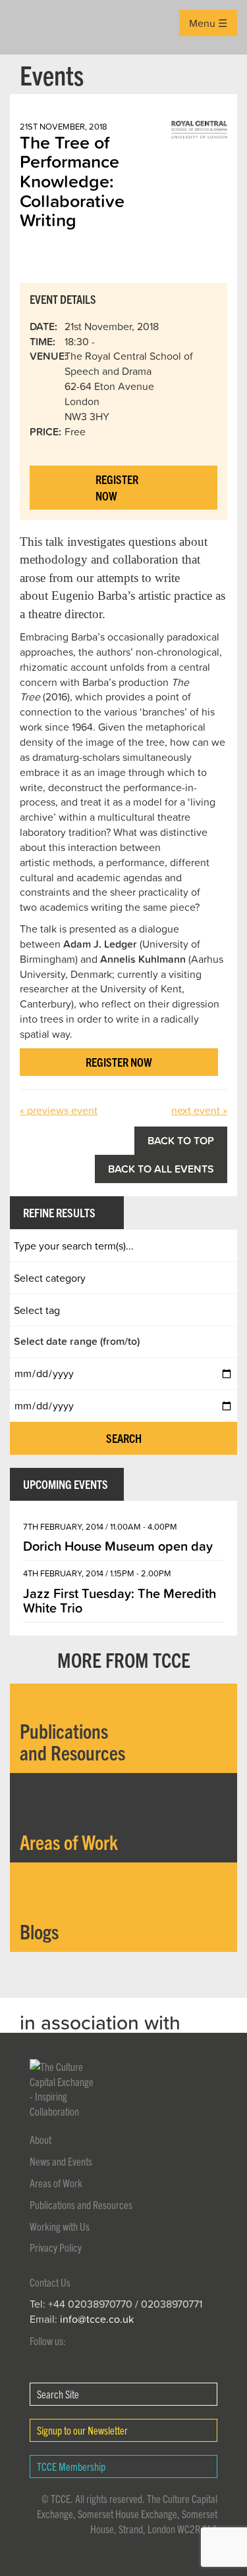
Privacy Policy (56, 2247)
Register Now (117, 488)
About (41, 2139)
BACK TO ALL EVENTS (161, 1169)
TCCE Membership (71, 2466)
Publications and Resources (81, 2204)
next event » (199, 1110)
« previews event (59, 1110)
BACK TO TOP (181, 1140)
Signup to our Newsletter (82, 2430)
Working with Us (60, 2226)
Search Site (58, 2394)
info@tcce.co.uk (97, 2319)
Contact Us (50, 2282)
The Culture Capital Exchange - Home (31, 27)
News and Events (61, 2161)
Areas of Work (56, 2183)
